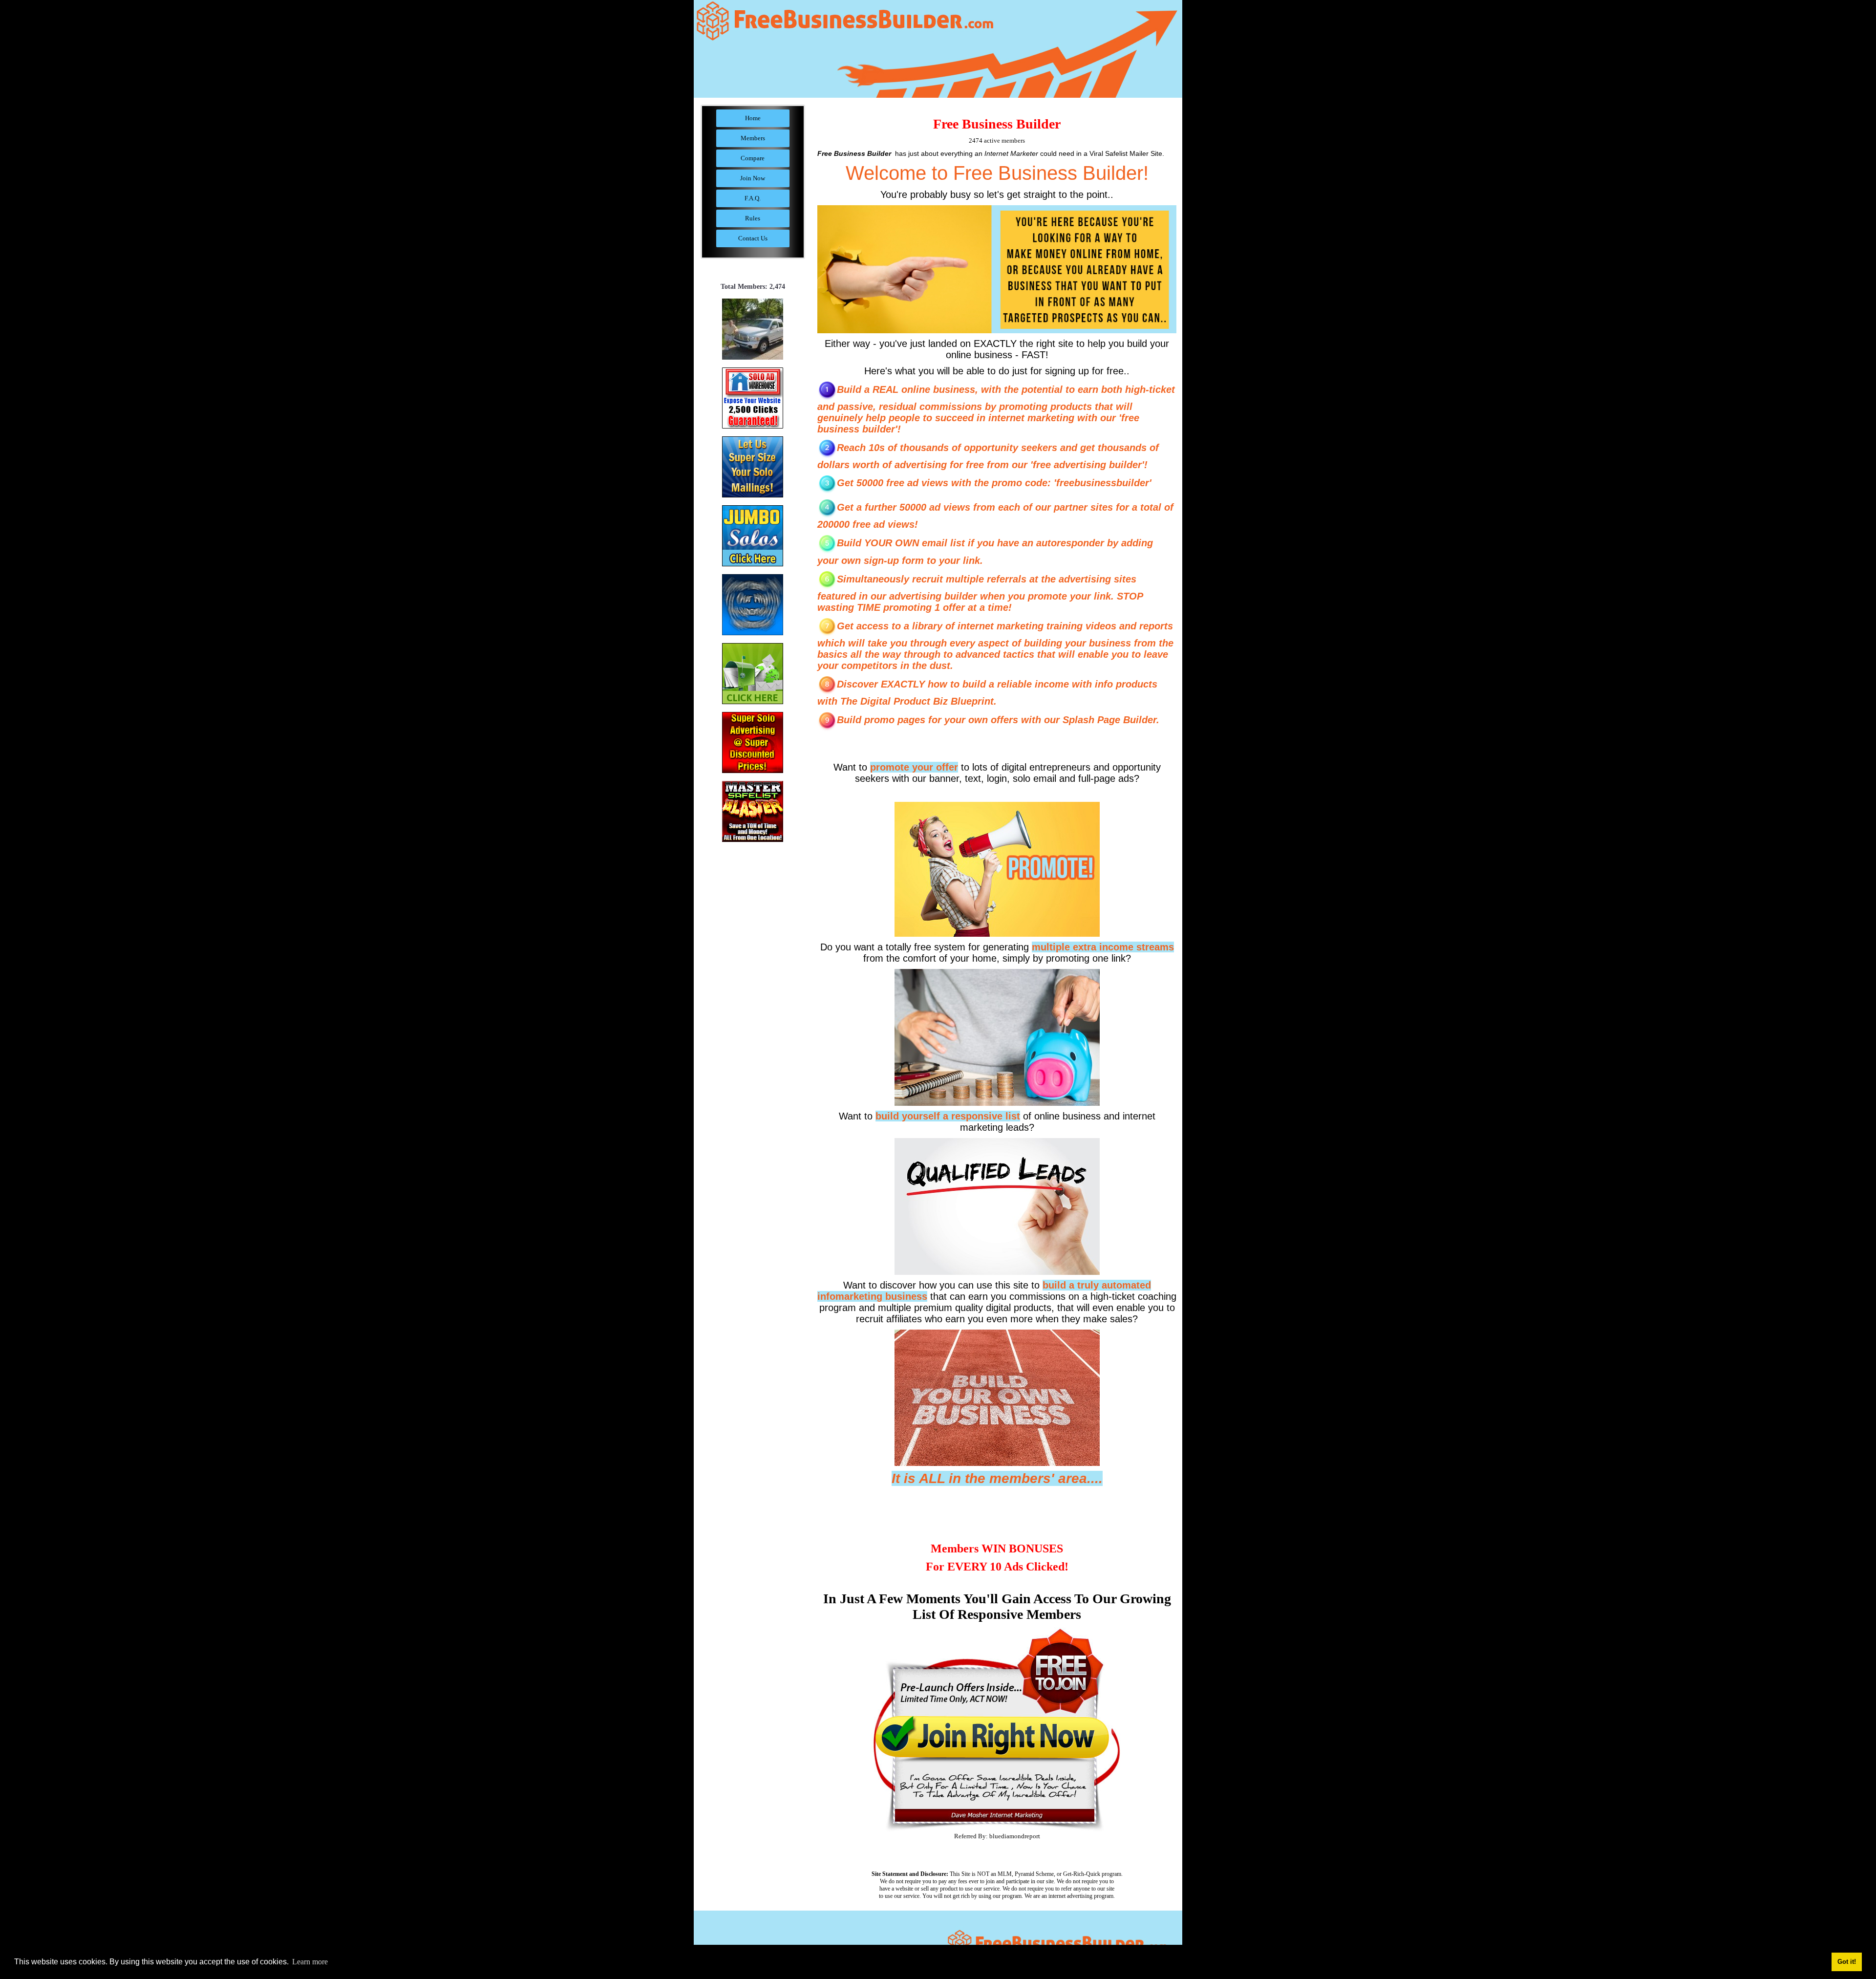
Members (753, 138)
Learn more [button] (310, 1962)
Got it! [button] (1847, 1962)
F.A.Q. (753, 198)
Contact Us (753, 238)
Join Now (753, 178)
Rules (753, 218)
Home (753, 118)
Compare (753, 158)
